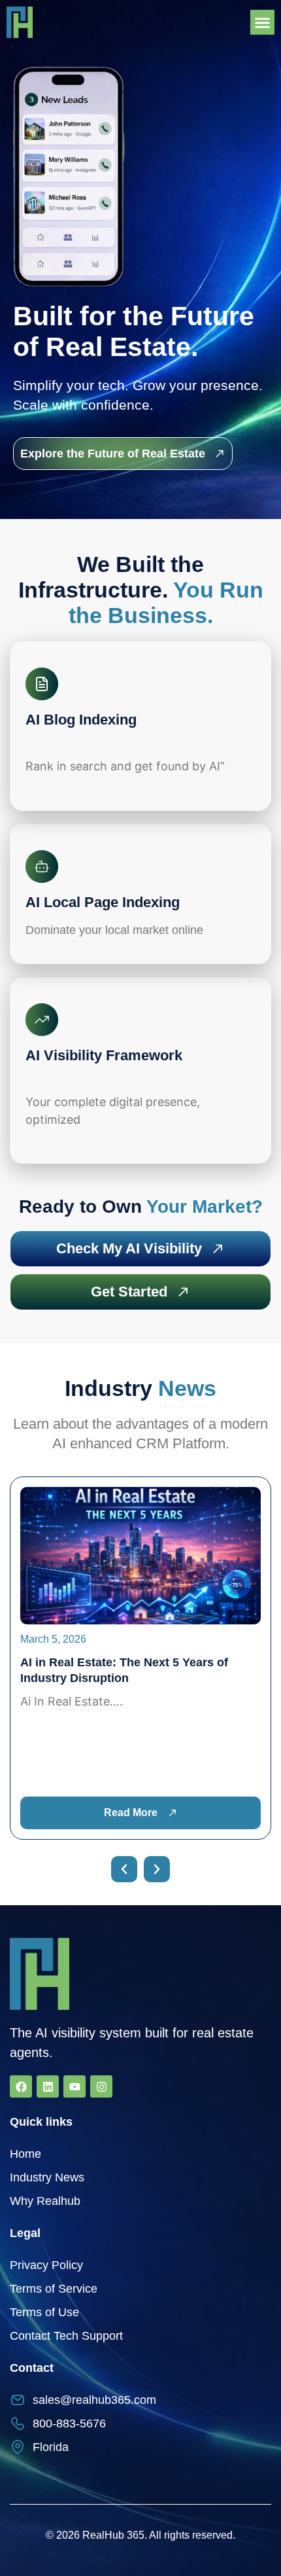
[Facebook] (21, 2086)
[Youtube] (74, 2086)
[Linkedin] (48, 2086)
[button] (263, 22)
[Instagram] (101, 2086)
